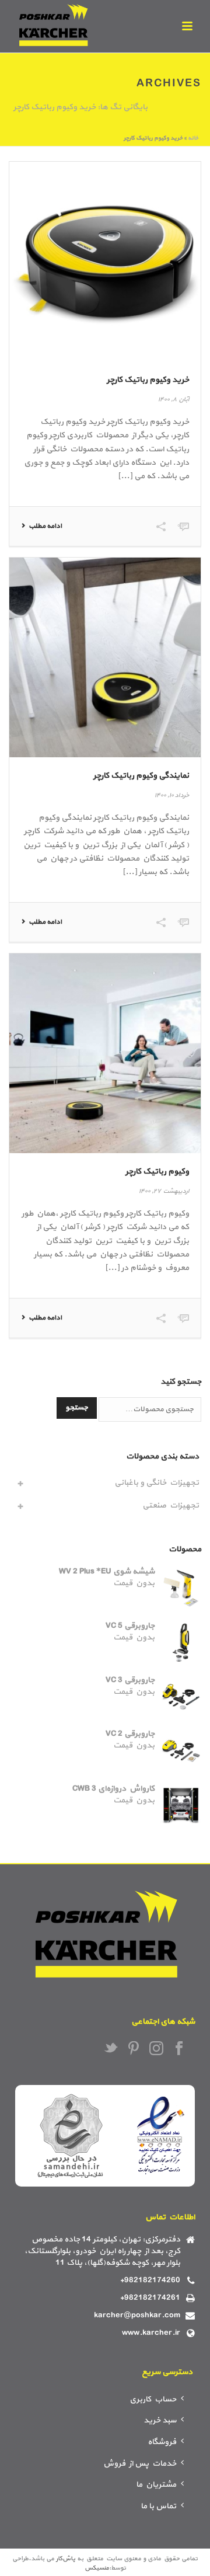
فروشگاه (162, 2442)
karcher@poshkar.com (137, 2316)
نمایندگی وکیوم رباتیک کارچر (141, 776)
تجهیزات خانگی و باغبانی (157, 1483)
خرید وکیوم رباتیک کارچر (148, 380)
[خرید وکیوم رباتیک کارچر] (105, 262)
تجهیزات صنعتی (171, 1505)
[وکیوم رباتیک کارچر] (105, 1053)
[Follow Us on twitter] (111, 2049)
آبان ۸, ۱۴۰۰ (173, 400)
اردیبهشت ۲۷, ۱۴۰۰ (164, 1191)
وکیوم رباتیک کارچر (157, 1172)
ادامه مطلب (45, 526)
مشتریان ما (156, 2485)
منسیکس (97, 2568)
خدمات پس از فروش (140, 2464)
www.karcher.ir (151, 2333)
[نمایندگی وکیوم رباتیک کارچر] (105, 657)
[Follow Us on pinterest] (134, 2049)
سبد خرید (160, 2420)
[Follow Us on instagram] (156, 2049)
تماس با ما (158, 2506)
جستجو (77, 1408)
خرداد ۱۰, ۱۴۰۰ (171, 796)
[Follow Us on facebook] (179, 2049)
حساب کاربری (153, 2399)
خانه (193, 138)
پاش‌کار (66, 2559)
